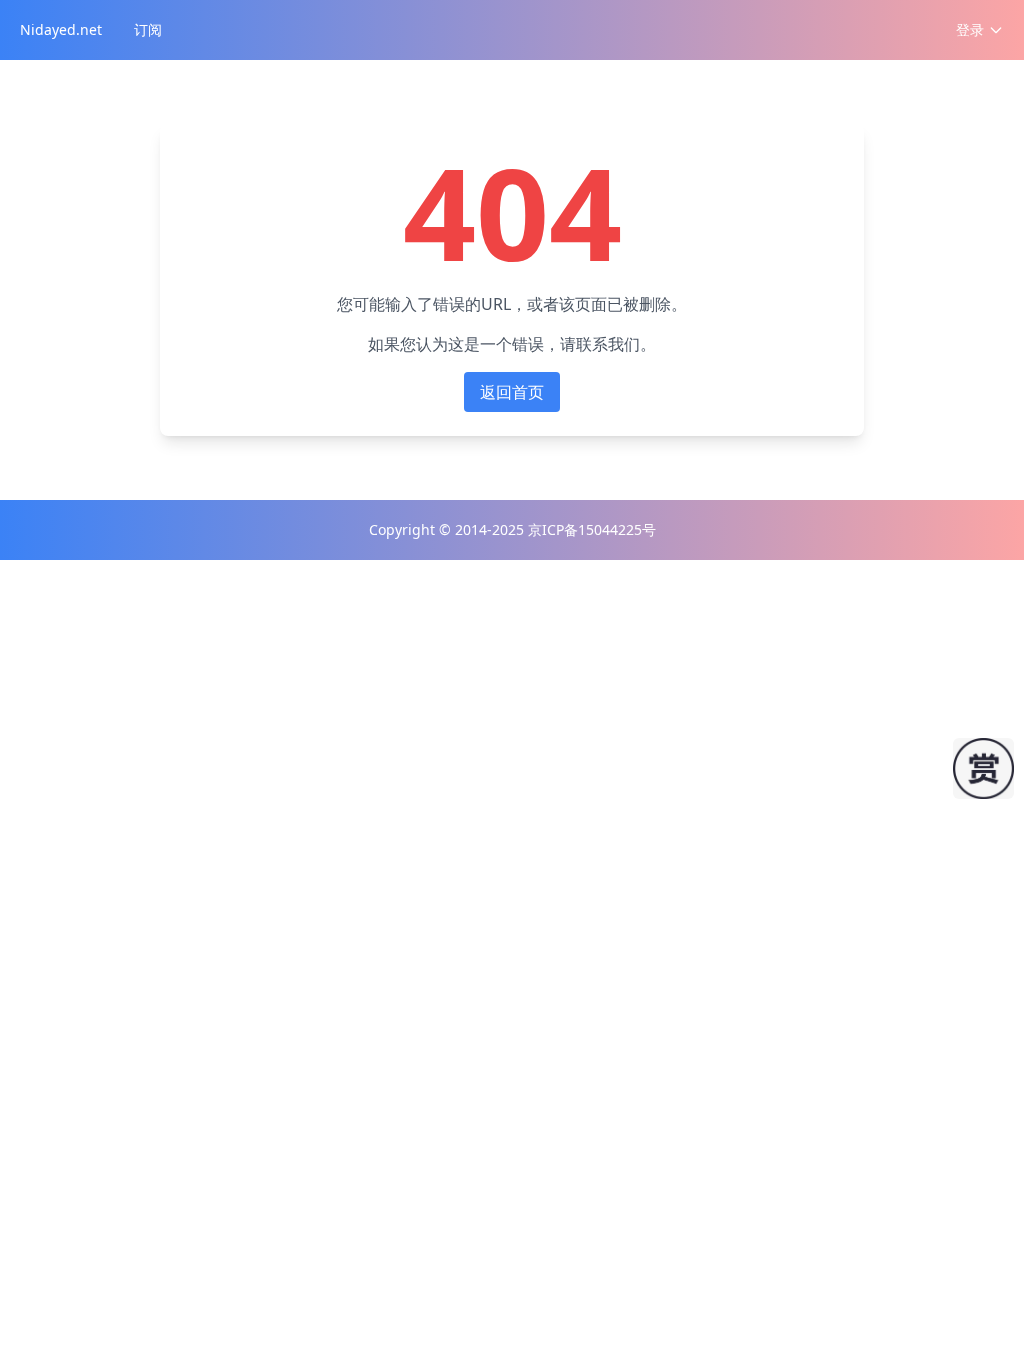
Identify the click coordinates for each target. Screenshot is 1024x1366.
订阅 (148, 29)
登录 (970, 29)
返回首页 (512, 392)
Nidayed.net (61, 29)
